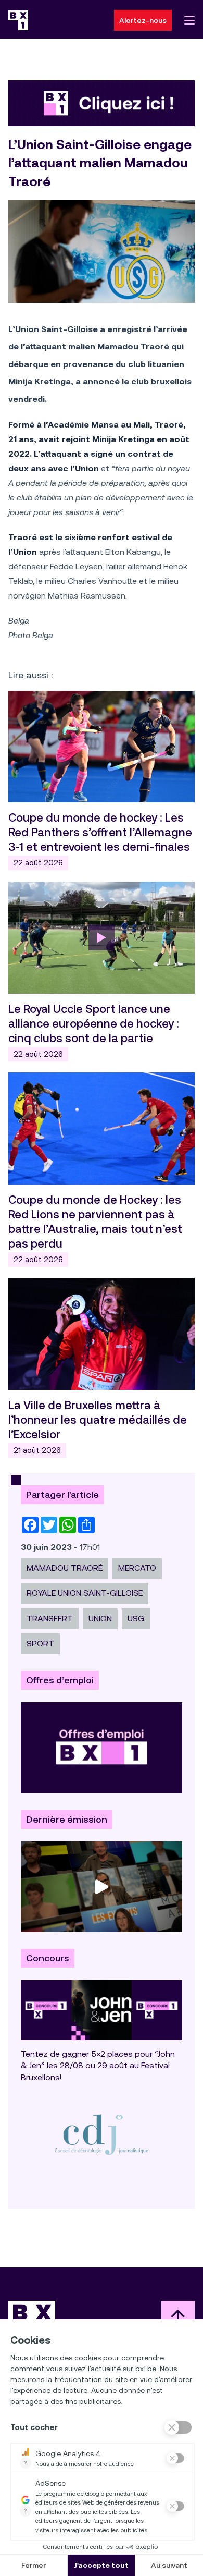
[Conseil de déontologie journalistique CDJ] (102, 2134)
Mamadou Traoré (65, 1568)
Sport (40, 1644)
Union (100, 1619)
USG (136, 1619)
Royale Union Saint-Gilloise (85, 1593)
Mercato (137, 1568)
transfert (50, 1619)
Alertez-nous (143, 20)
